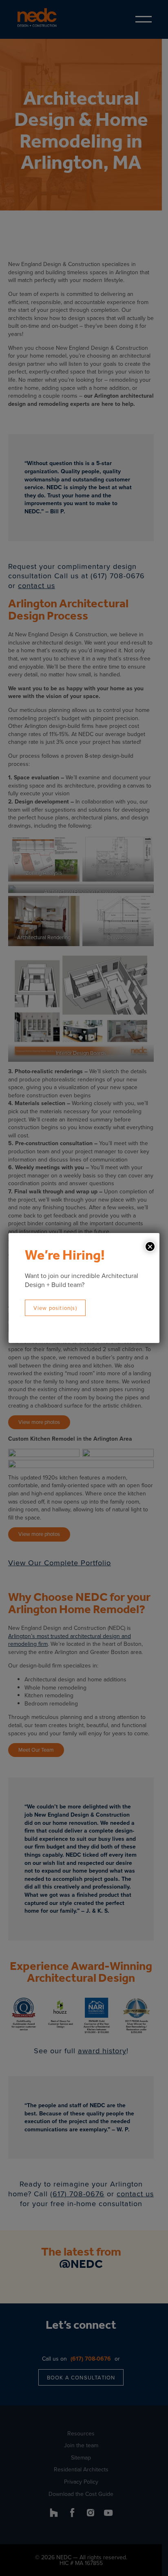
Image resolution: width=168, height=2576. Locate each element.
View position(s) (55, 1308)
